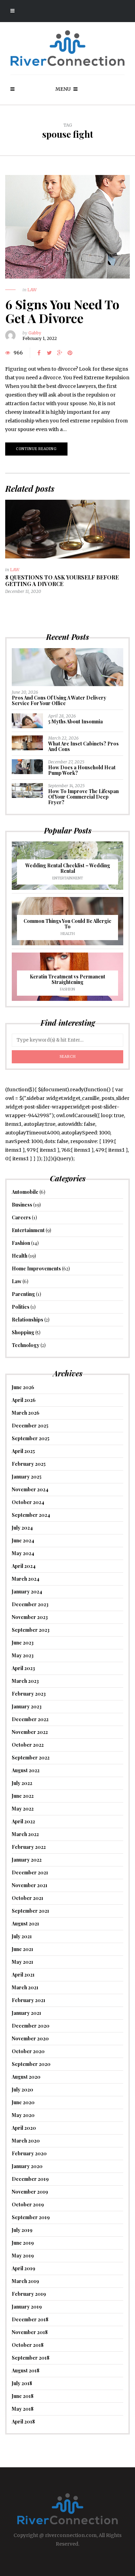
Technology (26, 1345)
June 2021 (22, 1949)
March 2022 (25, 1834)
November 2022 (30, 1732)
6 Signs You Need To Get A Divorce (62, 311)
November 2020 (30, 2038)
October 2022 (28, 1745)
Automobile (25, 1192)
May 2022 (23, 1809)
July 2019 (22, 2230)
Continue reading (36, 449)
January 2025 (27, 1477)
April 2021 (23, 1975)
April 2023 (23, 1668)
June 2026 (23, 1387)
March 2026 (26, 1413)
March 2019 (25, 2281)
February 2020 (29, 2153)
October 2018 (28, 2345)
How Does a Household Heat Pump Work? (82, 770)
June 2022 (23, 1796)
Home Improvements (36, 1269)
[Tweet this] (49, 353)
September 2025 (31, 1438)
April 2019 (24, 2268)
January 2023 (27, 1706)
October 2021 (28, 1898)
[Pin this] (70, 353)
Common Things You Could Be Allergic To (67, 924)
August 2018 (26, 2370)
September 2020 (31, 2064)
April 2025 (23, 1451)
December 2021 (30, 1872)
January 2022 (27, 1860)
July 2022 (22, 1783)
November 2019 (30, 2192)
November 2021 (30, 1885)
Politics (21, 1307)
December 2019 (30, 2179)
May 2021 (22, 1962)
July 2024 (22, 1528)
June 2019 (23, 2243)
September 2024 (31, 1515)
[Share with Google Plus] (60, 353)
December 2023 (30, 1604)
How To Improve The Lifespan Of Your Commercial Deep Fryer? (83, 797)
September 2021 (30, 1911)
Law (32, 290)
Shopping (23, 1332)
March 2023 (25, 1681)
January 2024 (27, 1592)
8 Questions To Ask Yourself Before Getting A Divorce (62, 580)
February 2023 (29, 1694)
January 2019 (27, 2307)
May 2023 (23, 1655)
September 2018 (31, 2358)
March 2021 (25, 1987)
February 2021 (29, 2000)
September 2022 (31, 1758)
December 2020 (31, 2026)
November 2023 (30, 1617)
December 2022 (30, 1719)
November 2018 (30, 2332)
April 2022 (23, 1821)
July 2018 (22, 2383)
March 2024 (26, 1579)
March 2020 (26, 2141)
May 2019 (23, 2256)
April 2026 (24, 1400)
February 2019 (29, 2294)
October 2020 (28, 2051)
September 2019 (31, 2217)
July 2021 (22, 1936)
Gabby (35, 333)
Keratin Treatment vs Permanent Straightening (67, 979)
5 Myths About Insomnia (75, 721)
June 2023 (23, 1643)
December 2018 (30, 2319)
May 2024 (23, 1553)
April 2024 (24, 1566)
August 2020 (26, 2077)
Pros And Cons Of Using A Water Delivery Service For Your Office (59, 700)
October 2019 (28, 2204)
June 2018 (23, 2396)
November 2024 (30, 1489)
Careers (21, 1217)
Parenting (23, 1294)
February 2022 (29, 1847)
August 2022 (26, 1770)
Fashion (67, 989)
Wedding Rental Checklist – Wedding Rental (68, 868)
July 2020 (22, 2090)
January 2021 (26, 2013)
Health (68, 934)
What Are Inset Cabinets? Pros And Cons (83, 746)
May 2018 (23, 2409)
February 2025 (29, 1464)
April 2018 (23, 2422)
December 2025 (30, 1426)
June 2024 (23, 1540)
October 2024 (28, 1502)
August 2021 (25, 1924)
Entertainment (68, 878)
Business (22, 1205)
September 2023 (31, 1630)
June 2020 (23, 2102)
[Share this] (39, 353)
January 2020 (27, 2166)
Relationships (28, 1320)
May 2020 (23, 2115)
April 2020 (24, 2128)
